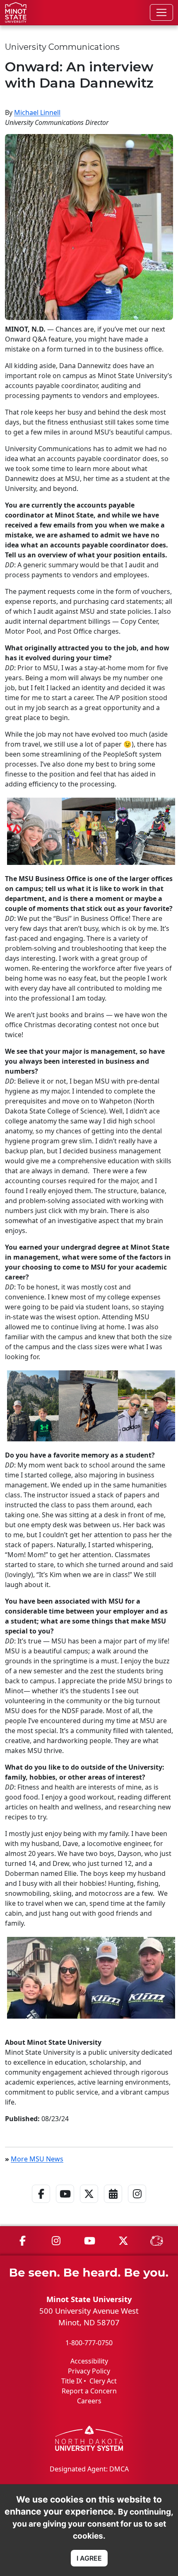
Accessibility (89, 2361)
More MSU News (37, 2159)
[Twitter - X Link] (89, 2205)
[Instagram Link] (137, 2205)
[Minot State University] (16, 12)
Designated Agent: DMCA (89, 2469)
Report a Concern (89, 2391)
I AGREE (89, 2558)
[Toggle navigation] (161, 12)
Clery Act (103, 2381)
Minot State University (89, 2299)
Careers (89, 2401)
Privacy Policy (89, 2371)
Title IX (72, 2381)
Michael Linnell (37, 112)
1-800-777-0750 (89, 2343)
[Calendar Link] (113, 2205)
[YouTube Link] (65, 2205)
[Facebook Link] (41, 2205)
